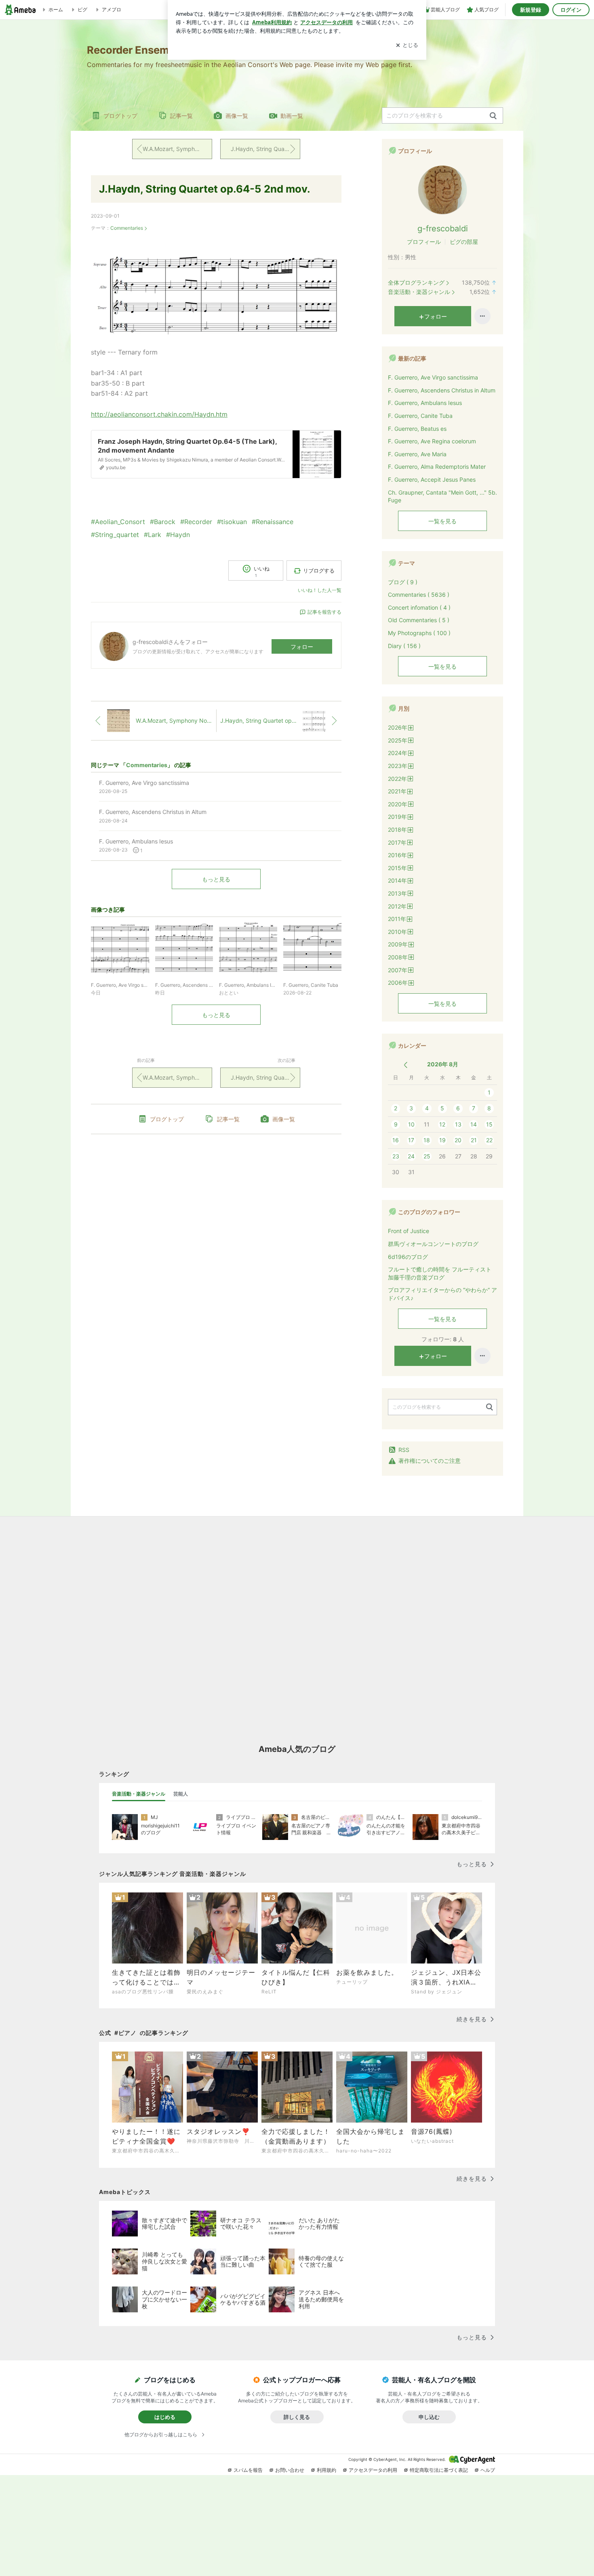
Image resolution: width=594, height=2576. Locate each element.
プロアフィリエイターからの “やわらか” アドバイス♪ (442, 1294)
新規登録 (531, 10)
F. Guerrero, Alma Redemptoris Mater (437, 467)
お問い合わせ (290, 2470)
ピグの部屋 (464, 242)
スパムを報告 (248, 2470)
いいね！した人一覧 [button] (320, 590)
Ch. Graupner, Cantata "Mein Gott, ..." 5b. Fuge (442, 496)
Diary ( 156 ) (404, 646)
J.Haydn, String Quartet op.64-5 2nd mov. (205, 189)
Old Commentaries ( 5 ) (419, 620)
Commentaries (127, 228)
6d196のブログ (408, 1257)
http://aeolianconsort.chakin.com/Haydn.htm (159, 414)
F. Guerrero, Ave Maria (417, 454)
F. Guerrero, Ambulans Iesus (425, 403)
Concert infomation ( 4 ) (419, 607)
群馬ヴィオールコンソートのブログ (433, 1244)
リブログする (319, 571)
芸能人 (181, 1794)
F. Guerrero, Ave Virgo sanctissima (433, 377)
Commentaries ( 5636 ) (419, 595)
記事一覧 (181, 116)
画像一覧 (237, 116)
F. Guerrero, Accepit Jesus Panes (432, 479)
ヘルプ (488, 2470)
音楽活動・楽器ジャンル (419, 292)
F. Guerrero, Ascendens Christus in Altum (442, 390)
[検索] (493, 116)
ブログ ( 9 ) (403, 582)
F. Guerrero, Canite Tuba (420, 416)
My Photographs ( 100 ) (419, 633)
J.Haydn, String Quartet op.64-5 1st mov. (265, 149)
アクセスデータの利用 (373, 2470)
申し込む (429, 2417)
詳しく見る (297, 2417)
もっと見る (216, 879)
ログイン (571, 10)
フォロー (302, 647)
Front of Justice (409, 1231)
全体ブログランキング (416, 282)
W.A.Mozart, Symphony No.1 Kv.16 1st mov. (177, 149)
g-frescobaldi (443, 229)
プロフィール (424, 242)
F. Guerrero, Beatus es (417, 429)
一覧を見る (442, 521)
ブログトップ (120, 116)
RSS (404, 1450)
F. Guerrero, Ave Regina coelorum (432, 441)
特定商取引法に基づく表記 (439, 2470)
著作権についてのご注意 (430, 1461)
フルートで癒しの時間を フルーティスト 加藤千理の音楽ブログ (440, 1273)
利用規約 (326, 2470)
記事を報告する (324, 612)
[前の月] (405, 1065)
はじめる (165, 2417)
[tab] (139, 1794)
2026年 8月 (443, 1064)
